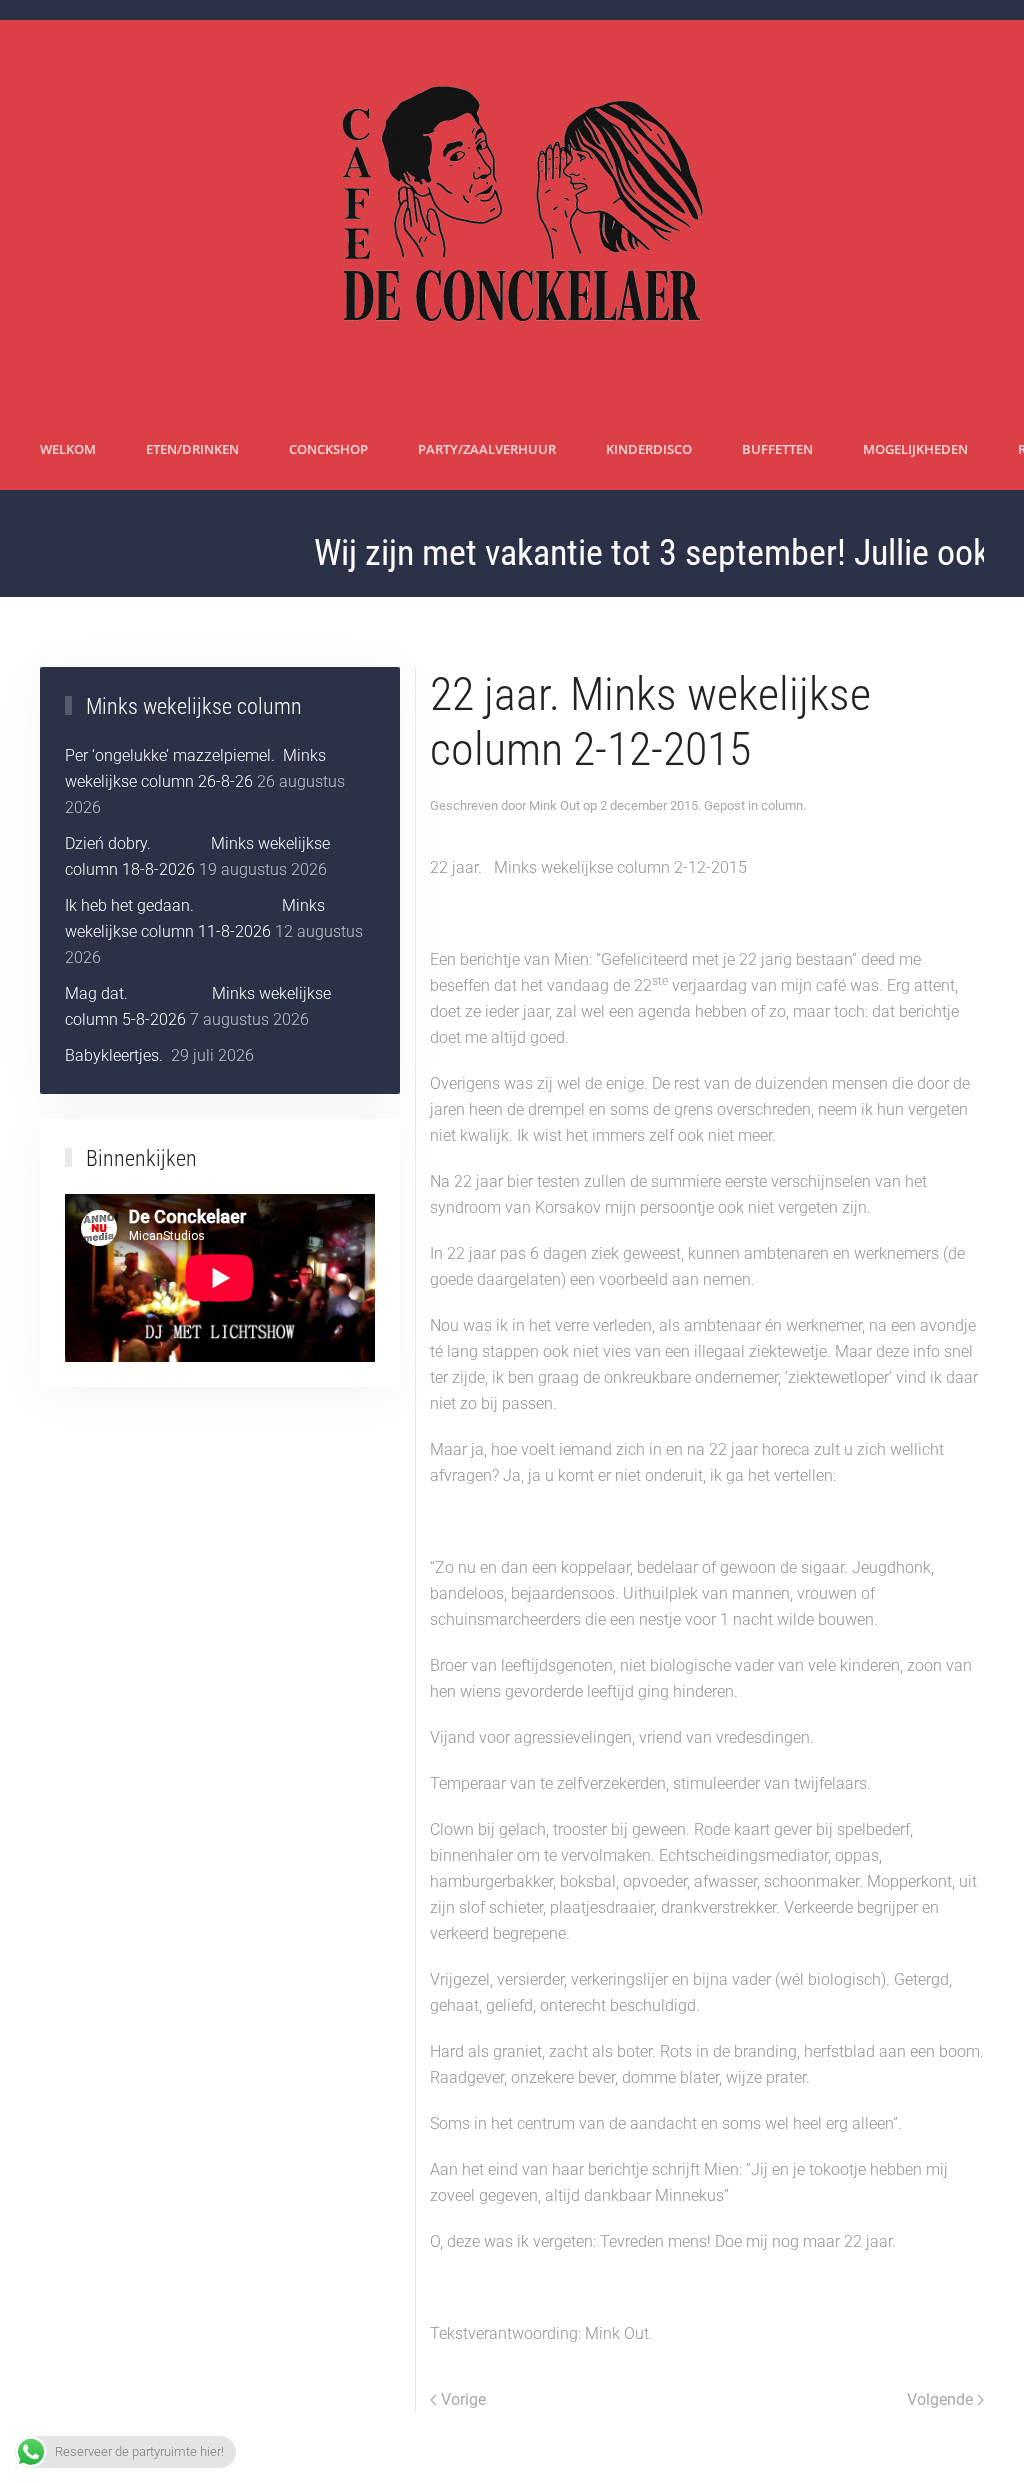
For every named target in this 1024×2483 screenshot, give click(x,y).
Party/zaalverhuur (487, 449)
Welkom (68, 449)
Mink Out (554, 805)
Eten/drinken (192, 449)
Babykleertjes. (116, 1055)
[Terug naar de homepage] (512, 215)
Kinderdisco (649, 449)
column (782, 805)
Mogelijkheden (915, 449)
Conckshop (328, 449)
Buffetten (777, 449)
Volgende (940, 2399)
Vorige (463, 2399)
